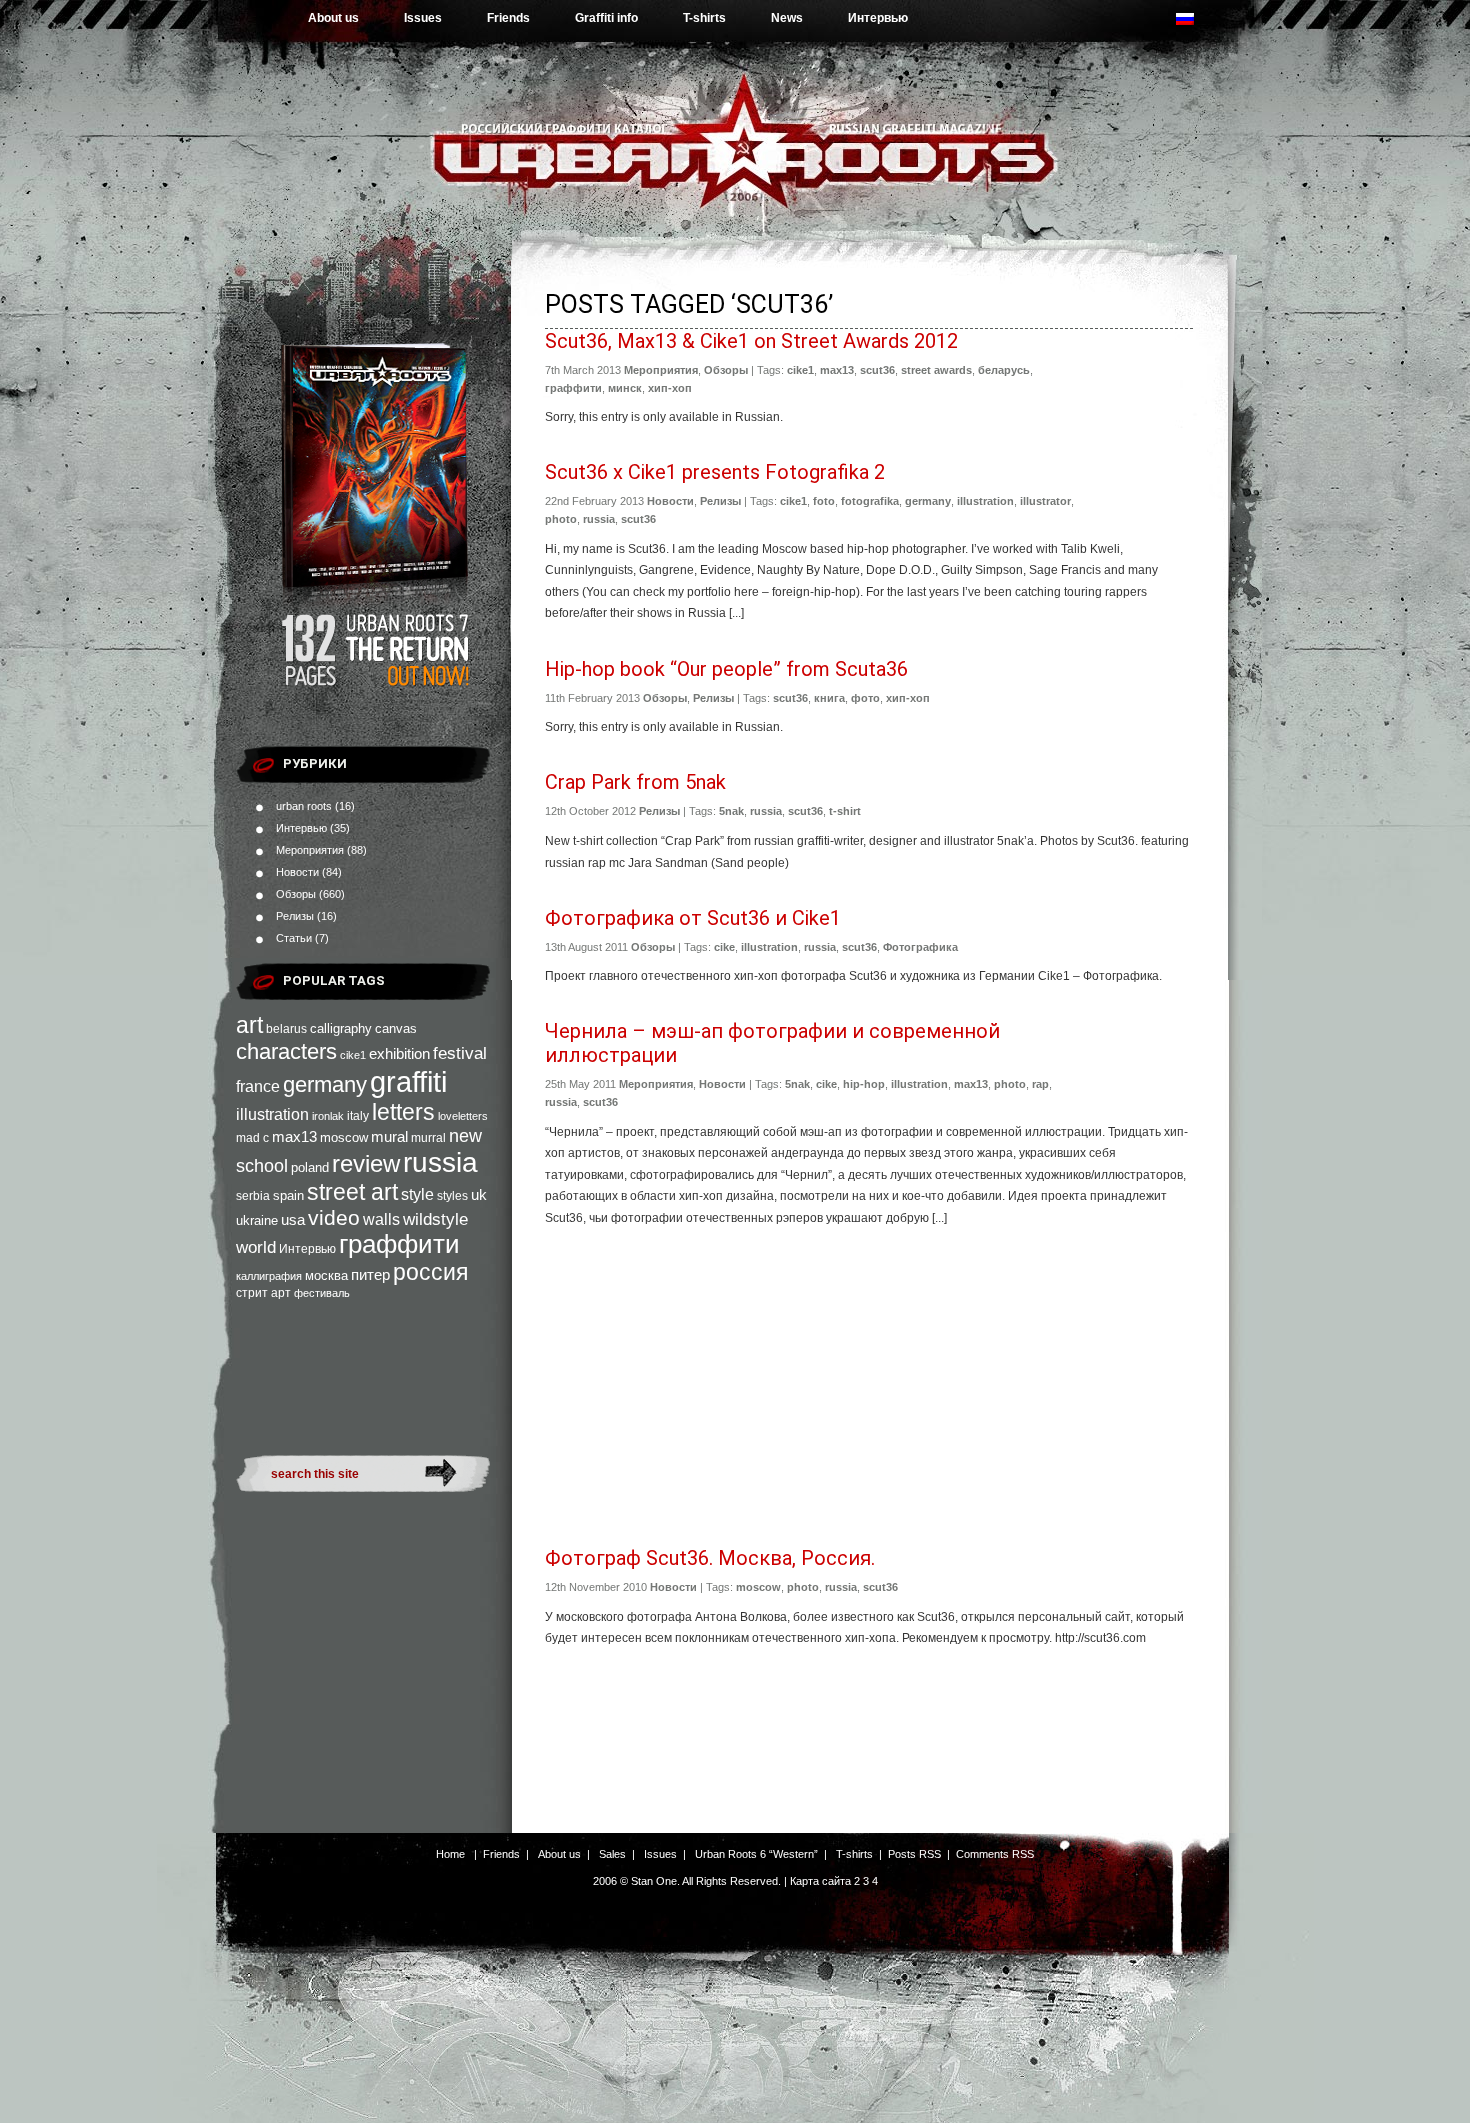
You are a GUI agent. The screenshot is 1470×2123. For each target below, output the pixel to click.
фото (865, 698)
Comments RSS (995, 1854)
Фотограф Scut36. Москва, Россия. (710, 1558)
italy (358, 1116)
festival (460, 1053)
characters (286, 1051)
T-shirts (704, 18)
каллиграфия (269, 1276)
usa (293, 1220)
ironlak (328, 1116)
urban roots (304, 806)
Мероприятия (310, 850)
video (334, 1217)
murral (428, 1138)
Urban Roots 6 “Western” (756, 1854)
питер (370, 1274)
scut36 (877, 370)
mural (389, 1137)
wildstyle (435, 1219)
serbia (253, 1196)
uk (479, 1194)
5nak (731, 811)
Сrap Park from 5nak (635, 782)
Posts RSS (914, 1854)
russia (440, 1162)
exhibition (399, 1053)
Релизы (295, 916)
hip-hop (864, 1084)
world (256, 1247)
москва (326, 1275)
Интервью (878, 18)
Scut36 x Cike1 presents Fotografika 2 (715, 472)
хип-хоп (670, 388)
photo (561, 519)
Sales (612, 1854)
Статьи (294, 938)
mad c (252, 1138)
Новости (297, 872)
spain (288, 1195)
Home (450, 1854)
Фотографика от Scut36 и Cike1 (693, 918)
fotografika (870, 501)
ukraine (257, 1220)
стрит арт (263, 1293)
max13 (294, 1136)
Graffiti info (606, 18)
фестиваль (322, 1293)
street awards (936, 370)
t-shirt (845, 811)
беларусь (1004, 370)
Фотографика (920, 947)
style (417, 1194)
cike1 (353, 1055)
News (787, 18)
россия (430, 1272)
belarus (286, 1029)
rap (1040, 1084)
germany (325, 1084)
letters (403, 1112)
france (258, 1086)
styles (452, 1196)
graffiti (408, 1081)
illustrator (1045, 501)
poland (310, 1167)
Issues (423, 18)
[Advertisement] (869, 1391)
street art (352, 1192)
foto (824, 501)
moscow (344, 1137)
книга (829, 698)
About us (333, 18)
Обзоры (296, 894)
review (366, 1164)
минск (625, 388)
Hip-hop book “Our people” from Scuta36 (726, 669)
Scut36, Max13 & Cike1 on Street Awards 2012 (751, 341)
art (249, 1025)
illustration (272, 1114)
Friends (508, 18)
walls (381, 1219)
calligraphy (341, 1028)
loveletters (463, 1116)
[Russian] (1195, 24)
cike (724, 947)
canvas (396, 1028)
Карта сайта (820, 1881)
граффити (399, 1244)
